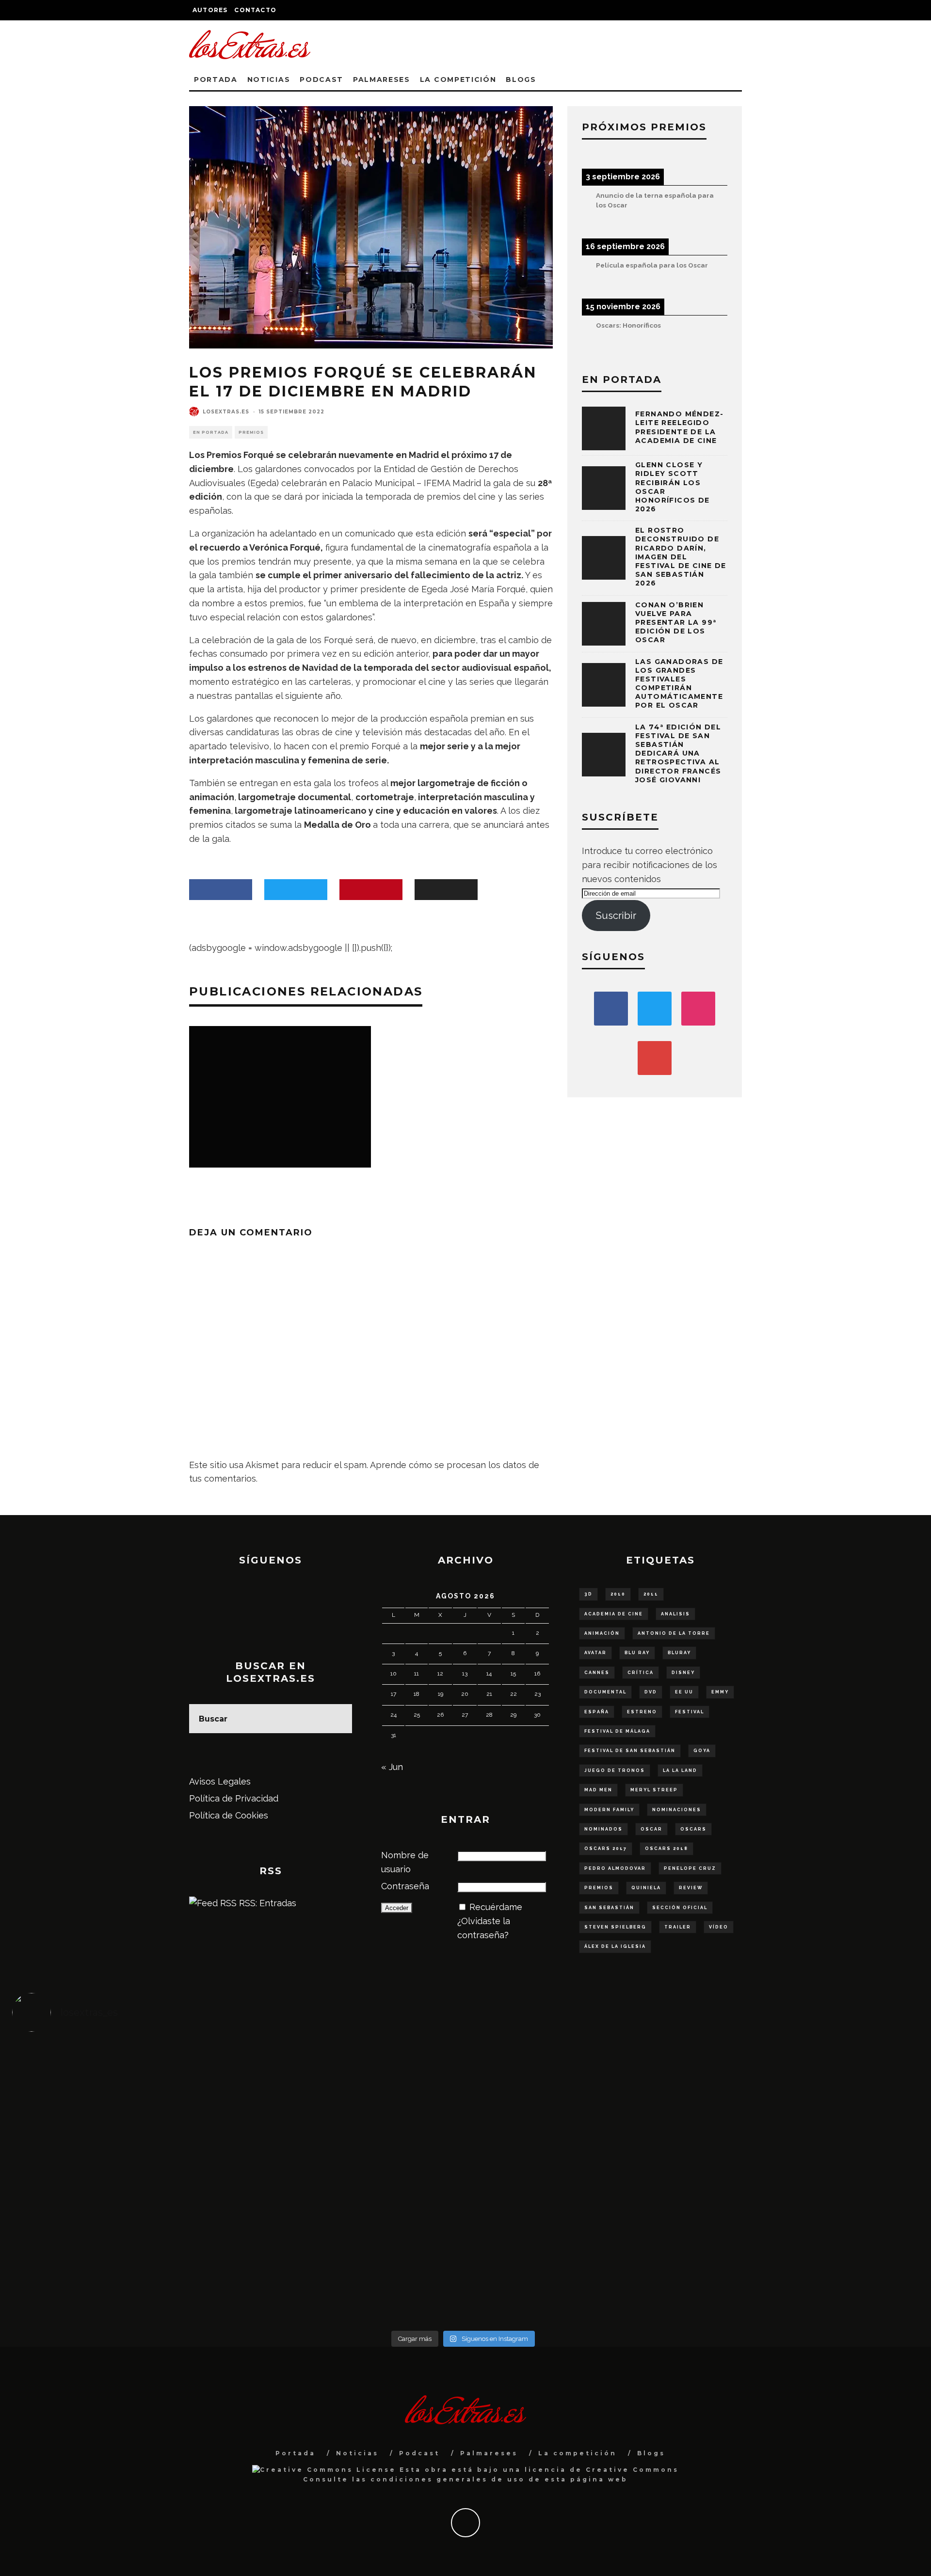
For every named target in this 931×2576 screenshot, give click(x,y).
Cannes (597, 1673)
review (691, 1888)
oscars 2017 (606, 1849)
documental (605, 1692)
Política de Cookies (229, 1815)
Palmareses (382, 79)
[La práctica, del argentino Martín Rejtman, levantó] (125, 2078)
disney (683, 1673)
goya (702, 1751)
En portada (211, 432)
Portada (216, 79)
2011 (651, 1594)
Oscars (693, 1829)
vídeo (719, 1927)
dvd (651, 1692)
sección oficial (680, 1908)
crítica (641, 1673)
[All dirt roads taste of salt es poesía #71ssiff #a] (801, 2078)
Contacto (255, 10)
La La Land (680, 1770)
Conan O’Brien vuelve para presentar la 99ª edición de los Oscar (676, 623)
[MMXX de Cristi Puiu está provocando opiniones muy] (350, 2078)
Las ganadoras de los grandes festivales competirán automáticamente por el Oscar (679, 684)
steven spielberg (615, 1927)
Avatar (595, 1653)
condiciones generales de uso (448, 2479)
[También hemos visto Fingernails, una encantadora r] (350, 2176)
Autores (210, 10)
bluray (679, 1653)
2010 (618, 1594)
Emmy (720, 1692)
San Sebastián (609, 1908)
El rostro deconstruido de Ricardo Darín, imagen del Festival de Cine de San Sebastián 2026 (681, 557)
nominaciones (677, 1810)
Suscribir (616, 916)
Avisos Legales (220, 1781)
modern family (609, 1810)
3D (588, 1594)
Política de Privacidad (234, 1798)
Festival (690, 1712)
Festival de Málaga (617, 1731)
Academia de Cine (614, 1614)
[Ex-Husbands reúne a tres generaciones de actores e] (576, 2092)
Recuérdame (496, 1907)
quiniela (646, 1888)
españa (597, 1712)
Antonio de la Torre (674, 1633)
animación (602, 1633)
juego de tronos (615, 1770)
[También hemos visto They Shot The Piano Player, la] (801, 2176)
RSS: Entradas (266, 1903)
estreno (642, 1712)
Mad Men (598, 1790)
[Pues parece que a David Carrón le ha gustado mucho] (125, 2183)
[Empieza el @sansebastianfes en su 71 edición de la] (576, 2260)
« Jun (392, 1767)
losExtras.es (226, 412)
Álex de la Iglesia (615, 1946)
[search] (337, 1719)
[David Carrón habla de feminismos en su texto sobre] (576, 2183)
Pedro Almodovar (615, 1868)
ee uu (684, 1692)
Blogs (521, 79)
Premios (251, 432)
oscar (651, 1829)
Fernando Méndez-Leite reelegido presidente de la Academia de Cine (679, 427)
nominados (603, 1829)
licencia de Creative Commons (602, 2470)
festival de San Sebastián (630, 1751)
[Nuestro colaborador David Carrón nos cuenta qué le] (125, 2274)
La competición (458, 79)
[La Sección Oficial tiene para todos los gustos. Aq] (350, 2252)
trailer (678, 1927)
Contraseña (405, 1886)
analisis (675, 1614)
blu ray (637, 1653)
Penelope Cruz (690, 1868)
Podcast (321, 79)
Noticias (269, 79)
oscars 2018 (666, 1849)
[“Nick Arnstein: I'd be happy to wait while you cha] (801, 2260)
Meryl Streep (654, 1790)
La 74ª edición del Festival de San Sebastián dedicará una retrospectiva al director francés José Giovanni (678, 753)
